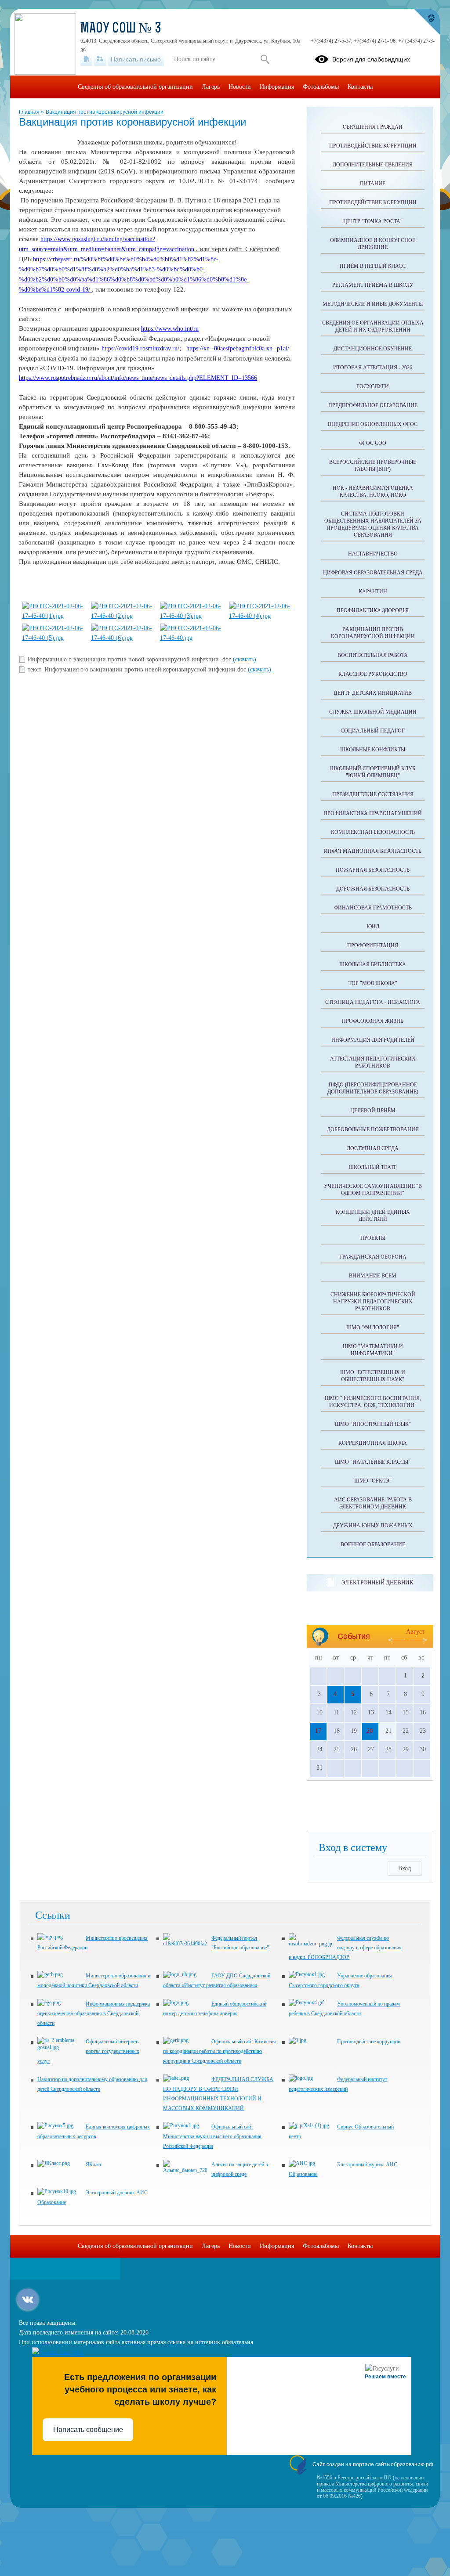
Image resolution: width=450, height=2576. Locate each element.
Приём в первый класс (373, 266)
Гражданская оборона (373, 1257)
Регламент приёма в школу (373, 285)
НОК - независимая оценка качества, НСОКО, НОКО (373, 491)
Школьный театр (373, 1167)
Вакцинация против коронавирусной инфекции (105, 112)
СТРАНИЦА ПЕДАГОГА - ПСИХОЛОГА (373, 1002)
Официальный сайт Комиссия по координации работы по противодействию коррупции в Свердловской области (220, 2051)
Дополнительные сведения (373, 165)
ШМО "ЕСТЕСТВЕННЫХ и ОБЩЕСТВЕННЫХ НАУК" (373, 1376)
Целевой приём (373, 1111)
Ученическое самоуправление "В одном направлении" (373, 1190)
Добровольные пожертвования (373, 1129)
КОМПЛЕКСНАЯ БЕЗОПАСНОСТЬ (373, 832)
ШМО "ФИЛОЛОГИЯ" (373, 1328)
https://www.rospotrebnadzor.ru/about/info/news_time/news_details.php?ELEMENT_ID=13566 (138, 378)
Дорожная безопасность (373, 889)
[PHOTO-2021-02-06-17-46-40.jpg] (191, 638)
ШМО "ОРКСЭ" (373, 1481)
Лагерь (211, 87)
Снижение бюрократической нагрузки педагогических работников (373, 1302)
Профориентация (373, 945)
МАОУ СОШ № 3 (121, 29)
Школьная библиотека (373, 964)
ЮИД (373, 927)
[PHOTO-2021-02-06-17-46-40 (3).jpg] (191, 616)
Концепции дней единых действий (373, 1216)
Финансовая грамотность (373, 908)
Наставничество (373, 554)
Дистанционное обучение (373, 349)
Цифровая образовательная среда (373, 573)
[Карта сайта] (100, 59)
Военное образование (373, 1544)
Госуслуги (373, 386)
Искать (265, 59)
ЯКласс (94, 2165)
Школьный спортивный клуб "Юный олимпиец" (373, 772)
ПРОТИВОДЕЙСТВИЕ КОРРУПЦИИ (373, 202)
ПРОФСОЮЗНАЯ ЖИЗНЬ (373, 1021)
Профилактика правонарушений (373, 813)
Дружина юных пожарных (373, 1526)
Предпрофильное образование (373, 405)
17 (318, 1731)
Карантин (373, 592)
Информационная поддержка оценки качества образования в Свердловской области (94, 2013)
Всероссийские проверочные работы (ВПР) (373, 465)
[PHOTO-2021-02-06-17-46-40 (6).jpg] (122, 638)
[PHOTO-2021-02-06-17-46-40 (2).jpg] (122, 616)
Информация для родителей (373, 1040)
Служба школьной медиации (373, 712)
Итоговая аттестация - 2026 (373, 368)
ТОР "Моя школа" (373, 983)
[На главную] (86, 59)
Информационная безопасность (373, 851)
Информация (277, 87)
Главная (30, 112)
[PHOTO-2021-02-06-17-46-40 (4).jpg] (260, 616)
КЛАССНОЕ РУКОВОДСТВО (373, 674)
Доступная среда (373, 1148)
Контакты (360, 87)
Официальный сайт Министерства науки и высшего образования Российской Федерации (212, 2136)
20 (370, 1731)
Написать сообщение (88, 2430)
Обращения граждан (373, 127)
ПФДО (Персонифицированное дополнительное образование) (373, 1088)
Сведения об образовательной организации (135, 87)
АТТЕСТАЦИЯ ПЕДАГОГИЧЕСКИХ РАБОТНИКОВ (373, 1062)
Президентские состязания (373, 794)
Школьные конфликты (373, 750)
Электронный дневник (377, 1582)
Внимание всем (373, 1276)
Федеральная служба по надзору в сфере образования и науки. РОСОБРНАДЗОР (345, 1948)
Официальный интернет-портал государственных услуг (88, 2051)
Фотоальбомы (321, 87)
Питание (373, 184)
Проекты (373, 1238)
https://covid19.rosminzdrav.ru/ (140, 348)
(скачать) (245, 659)
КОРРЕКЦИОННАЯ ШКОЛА (373, 1443)
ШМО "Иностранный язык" (373, 1424)
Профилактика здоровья (373, 610)
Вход (405, 1868)
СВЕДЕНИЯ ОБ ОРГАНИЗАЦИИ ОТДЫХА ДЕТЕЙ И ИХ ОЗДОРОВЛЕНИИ (373, 326)
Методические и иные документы (373, 304)
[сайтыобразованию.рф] (427, 22)
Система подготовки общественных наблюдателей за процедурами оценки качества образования (373, 524)
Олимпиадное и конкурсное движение (373, 244)
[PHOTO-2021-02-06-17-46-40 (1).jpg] (53, 616)
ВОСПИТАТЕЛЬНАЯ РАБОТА (373, 655)
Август (415, 1632)
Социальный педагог (373, 731)
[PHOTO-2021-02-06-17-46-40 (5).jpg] (53, 638)
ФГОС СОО (373, 443)
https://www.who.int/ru (170, 329)
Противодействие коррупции (373, 146)
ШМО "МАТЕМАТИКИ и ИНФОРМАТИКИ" (373, 1350)
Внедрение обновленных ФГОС (373, 424)
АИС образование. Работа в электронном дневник (373, 1503)
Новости (240, 87)
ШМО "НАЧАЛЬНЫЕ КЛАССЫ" (373, 1462)
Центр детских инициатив (373, 693)
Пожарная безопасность (373, 870)
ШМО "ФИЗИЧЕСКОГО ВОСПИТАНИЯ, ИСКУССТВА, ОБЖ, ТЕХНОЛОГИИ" (373, 1402)
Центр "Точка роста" (373, 221)
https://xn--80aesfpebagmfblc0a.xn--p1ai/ (238, 348)
